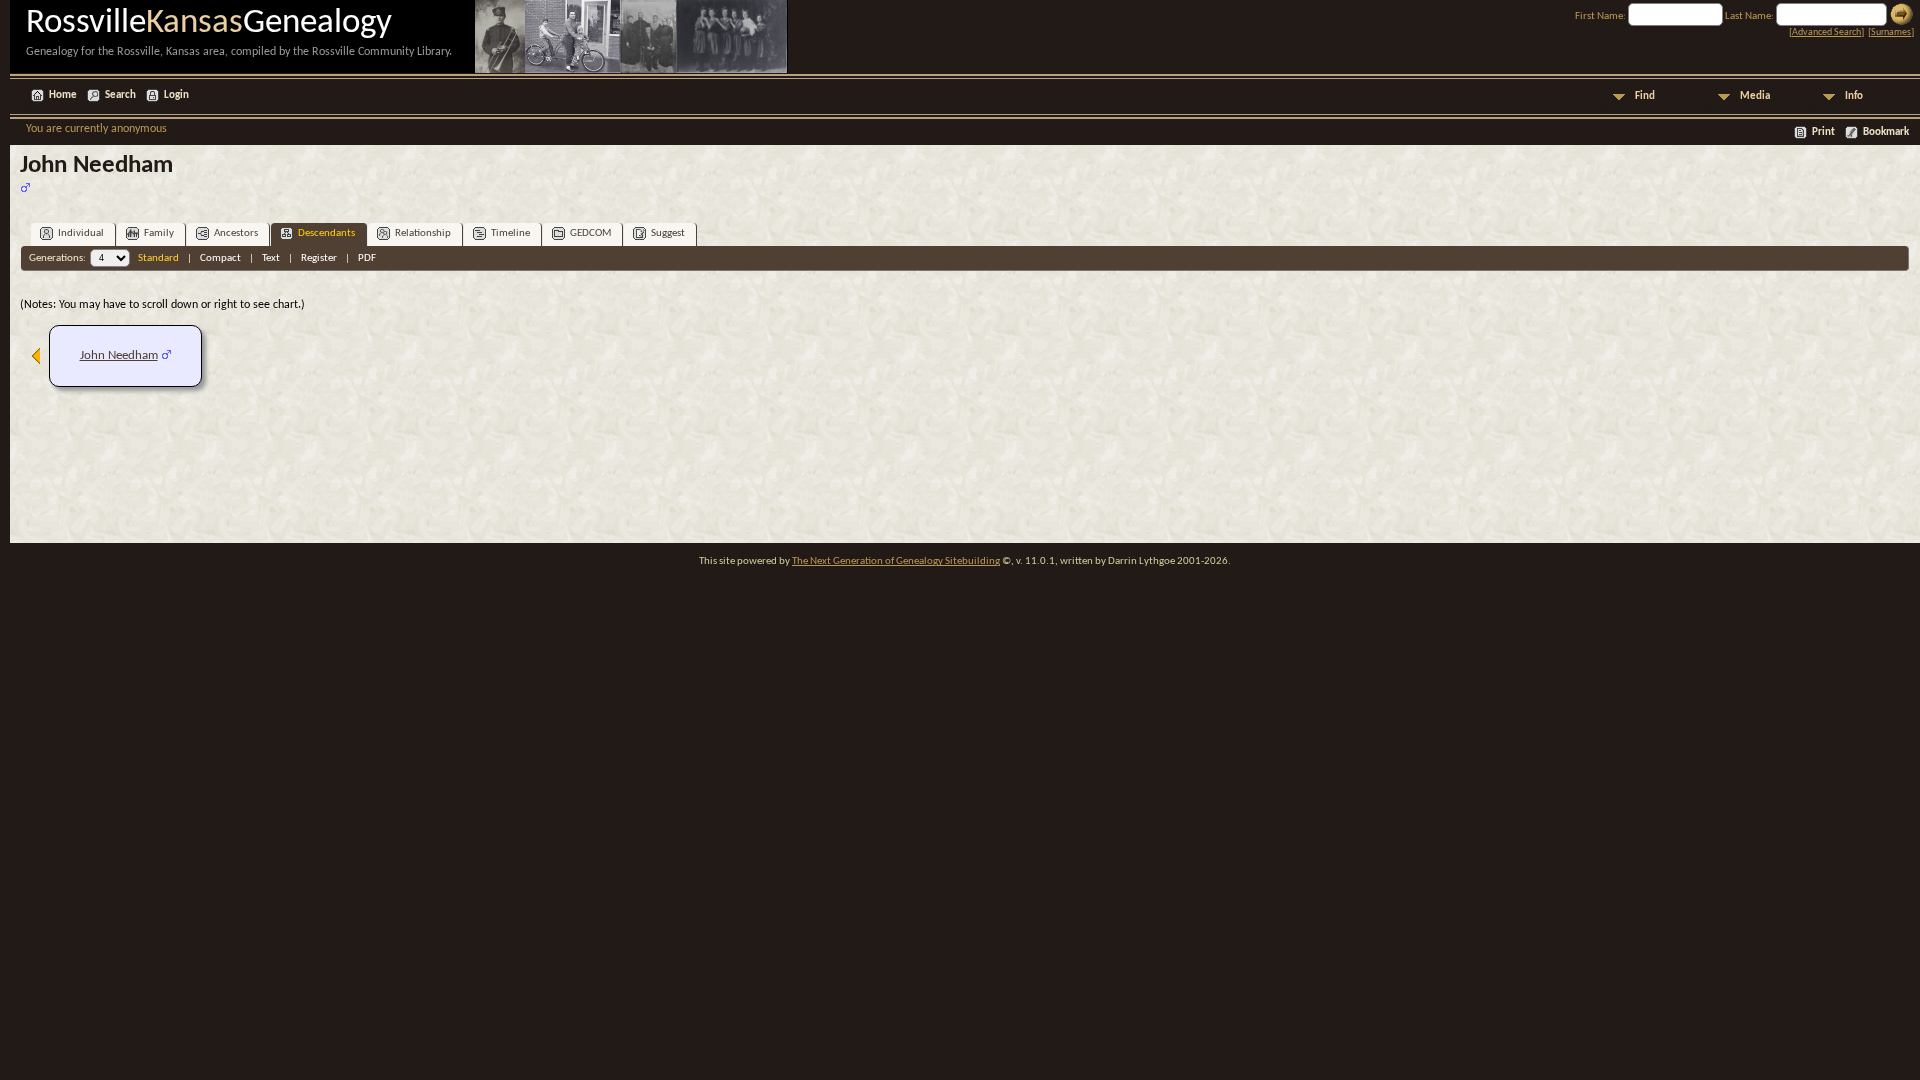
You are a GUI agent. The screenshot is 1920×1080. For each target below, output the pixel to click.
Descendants (326, 233)
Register (319, 258)
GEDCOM (590, 233)
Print (1823, 132)
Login (176, 95)
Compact (220, 258)
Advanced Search (1826, 32)
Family (159, 233)
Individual (81, 233)
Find (1645, 96)
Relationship (423, 233)
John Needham (119, 355)
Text (271, 258)
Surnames (1891, 32)
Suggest (668, 233)
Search (120, 95)
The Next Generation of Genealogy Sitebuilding (896, 561)
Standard (158, 258)
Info (1854, 96)
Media (1755, 96)
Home (63, 95)
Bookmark (1886, 132)
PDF (367, 258)
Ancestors (236, 233)
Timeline (510, 233)
